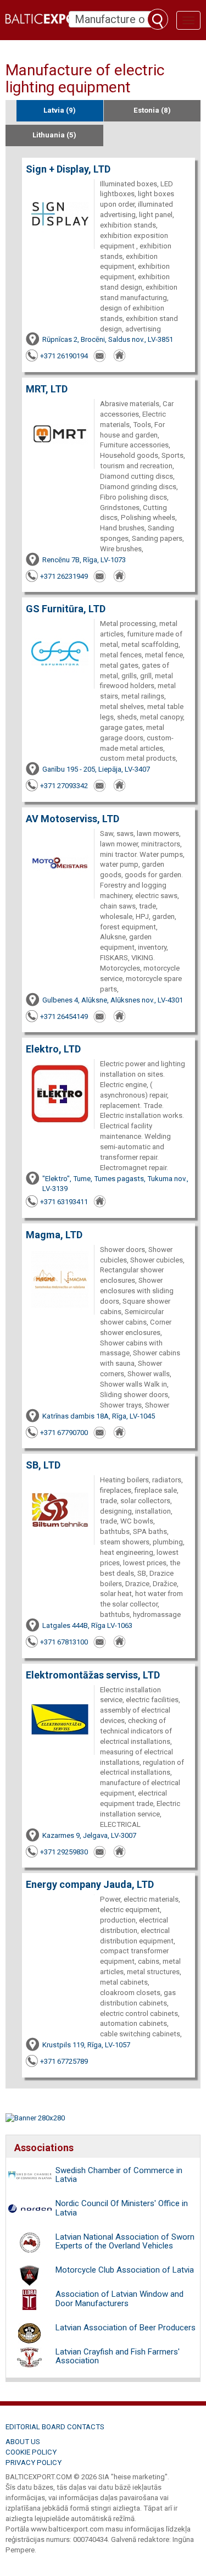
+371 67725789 (64, 2061)
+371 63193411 (64, 1202)
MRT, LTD (47, 389)
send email (101, 356)
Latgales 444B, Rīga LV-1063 (87, 1625)
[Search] (158, 19)
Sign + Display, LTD (68, 169)
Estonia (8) (152, 110)
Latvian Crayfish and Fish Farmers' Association (118, 2356)
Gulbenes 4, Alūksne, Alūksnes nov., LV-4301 (113, 1000)
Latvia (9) (60, 110)
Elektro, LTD (53, 1049)
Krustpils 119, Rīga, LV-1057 (86, 2045)
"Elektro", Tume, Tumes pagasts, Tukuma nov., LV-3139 (115, 1184)
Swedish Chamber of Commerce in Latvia (119, 2175)
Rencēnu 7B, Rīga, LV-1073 (84, 560)
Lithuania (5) (54, 135)
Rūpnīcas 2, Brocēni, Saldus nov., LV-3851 (108, 339)
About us (23, 2442)
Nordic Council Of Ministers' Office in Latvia (122, 2208)
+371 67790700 (64, 1433)
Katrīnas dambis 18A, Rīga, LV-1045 (99, 1416)
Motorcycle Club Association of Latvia (125, 2270)
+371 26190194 (64, 356)
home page (120, 356)
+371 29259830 (64, 1852)
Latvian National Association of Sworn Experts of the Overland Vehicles (125, 2242)
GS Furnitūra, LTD (66, 609)
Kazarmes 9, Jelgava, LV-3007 (89, 1835)
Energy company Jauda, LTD (90, 1884)
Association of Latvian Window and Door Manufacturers (119, 2299)
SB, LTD (43, 1465)
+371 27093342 (64, 786)
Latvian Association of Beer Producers (126, 2328)
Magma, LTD (54, 1235)
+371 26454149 (64, 1016)
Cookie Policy (31, 2452)
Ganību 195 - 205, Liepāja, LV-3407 (96, 769)
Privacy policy (34, 2463)
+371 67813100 (64, 1642)
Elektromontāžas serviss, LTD (93, 1675)
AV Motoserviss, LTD (73, 819)
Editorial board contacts (55, 2427)
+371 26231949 (64, 576)
